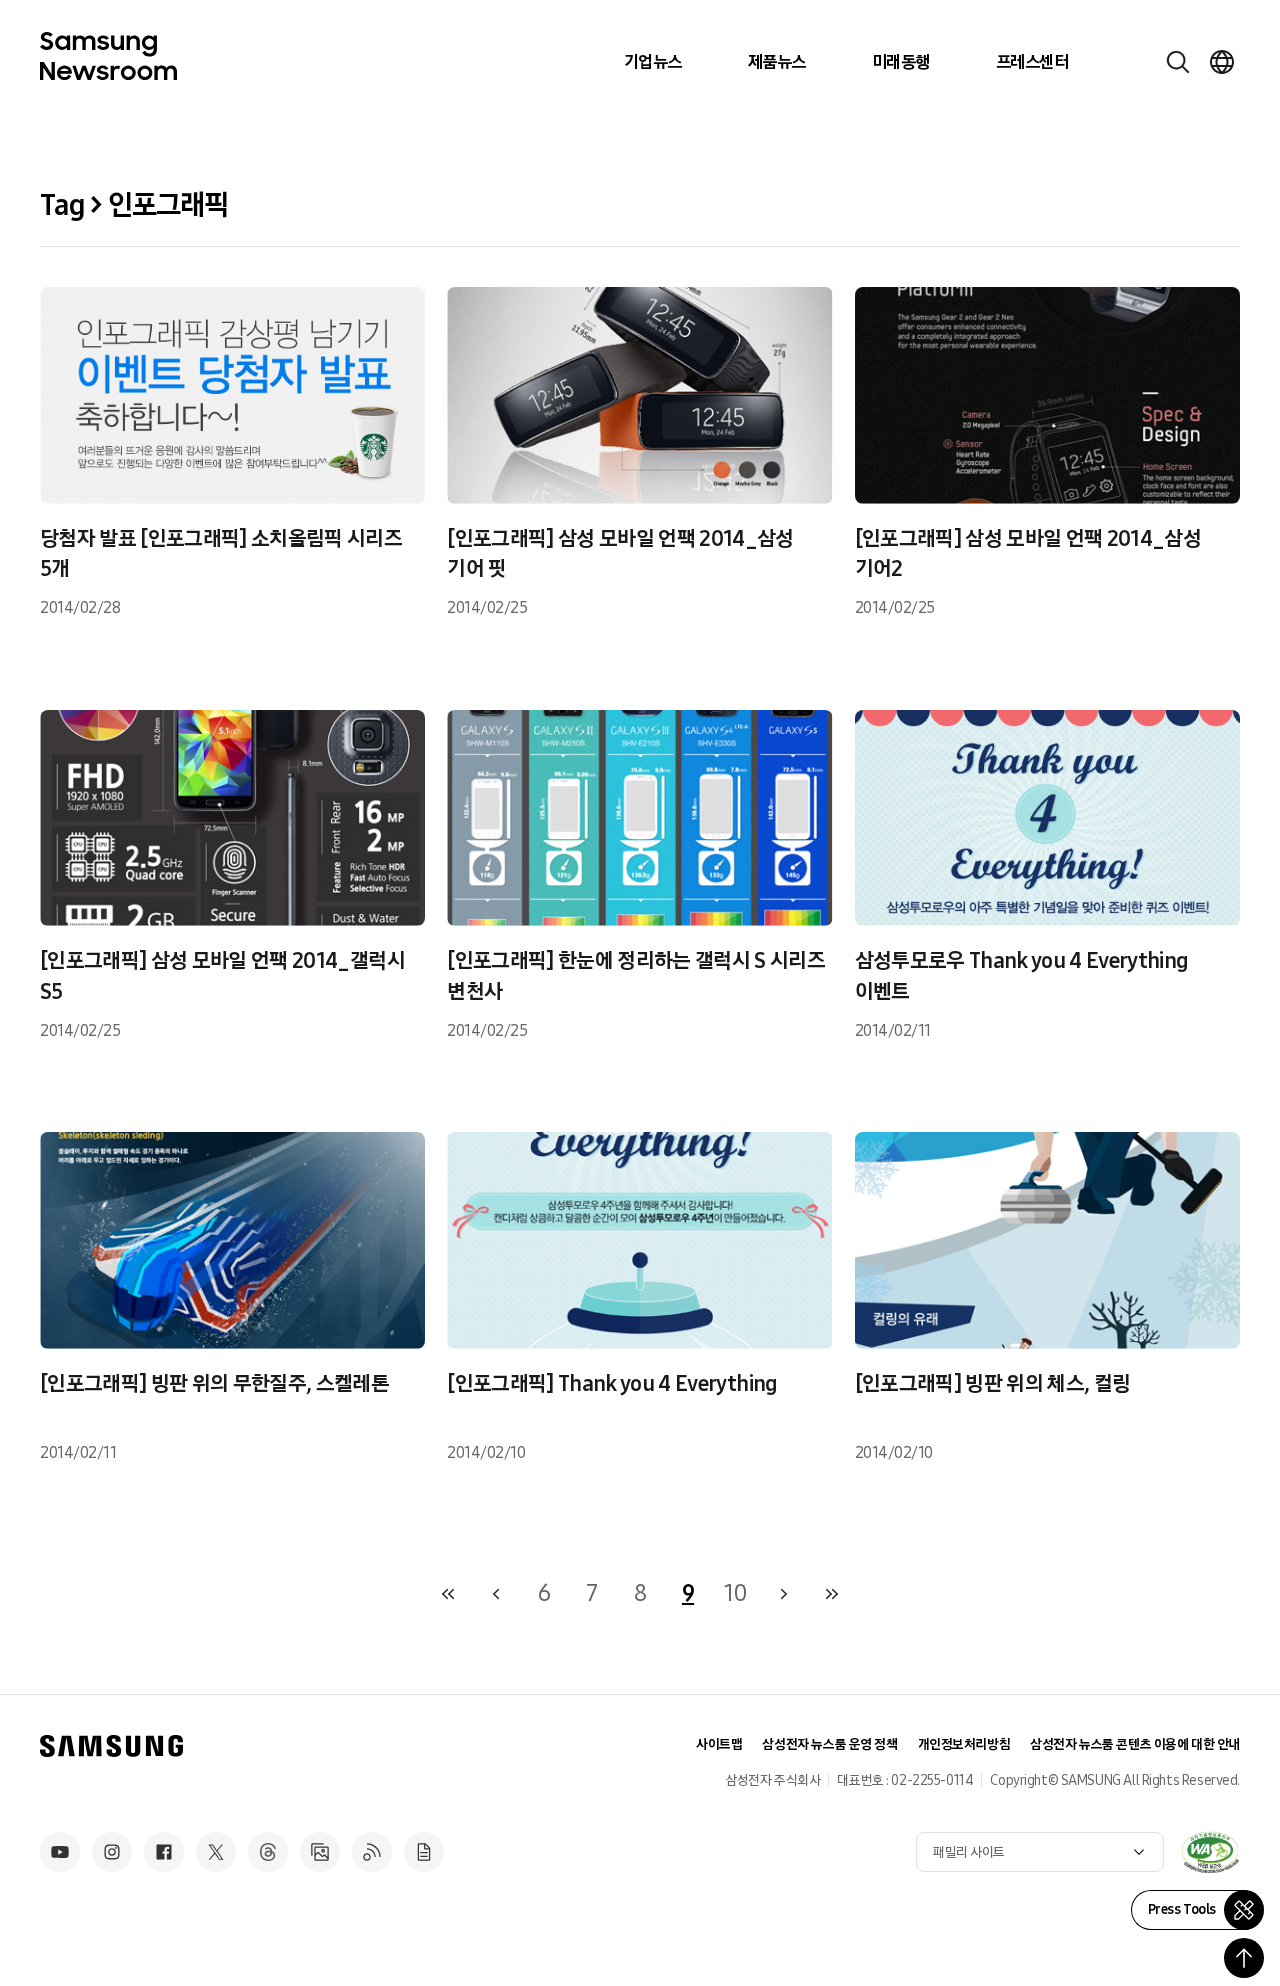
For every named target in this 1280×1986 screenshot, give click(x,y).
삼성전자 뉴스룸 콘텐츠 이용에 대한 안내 (1135, 1744)
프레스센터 (1032, 62)
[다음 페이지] (784, 1594)
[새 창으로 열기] (1210, 1852)
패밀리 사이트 (969, 1852)
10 (736, 1593)
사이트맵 (719, 1744)
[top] (1244, 1958)
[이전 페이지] (496, 1594)
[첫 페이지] (448, 1594)
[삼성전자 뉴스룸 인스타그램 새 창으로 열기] (112, 1852)
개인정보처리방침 (964, 1744)
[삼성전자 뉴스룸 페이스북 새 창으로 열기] (164, 1852)
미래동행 (901, 62)
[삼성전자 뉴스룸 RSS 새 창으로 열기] (372, 1852)
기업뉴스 (653, 62)
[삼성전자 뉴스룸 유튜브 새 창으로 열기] (60, 1852)
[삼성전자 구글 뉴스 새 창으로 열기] (424, 1852)
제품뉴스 (777, 62)
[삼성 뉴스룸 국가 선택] (1222, 62)
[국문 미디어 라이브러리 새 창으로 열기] (320, 1852)
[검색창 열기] (1178, 62)
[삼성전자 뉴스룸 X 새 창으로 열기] (216, 1852)
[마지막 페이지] (832, 1594)
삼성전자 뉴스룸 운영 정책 (829, 1744)
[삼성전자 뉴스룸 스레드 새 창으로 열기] (268, 1852)
